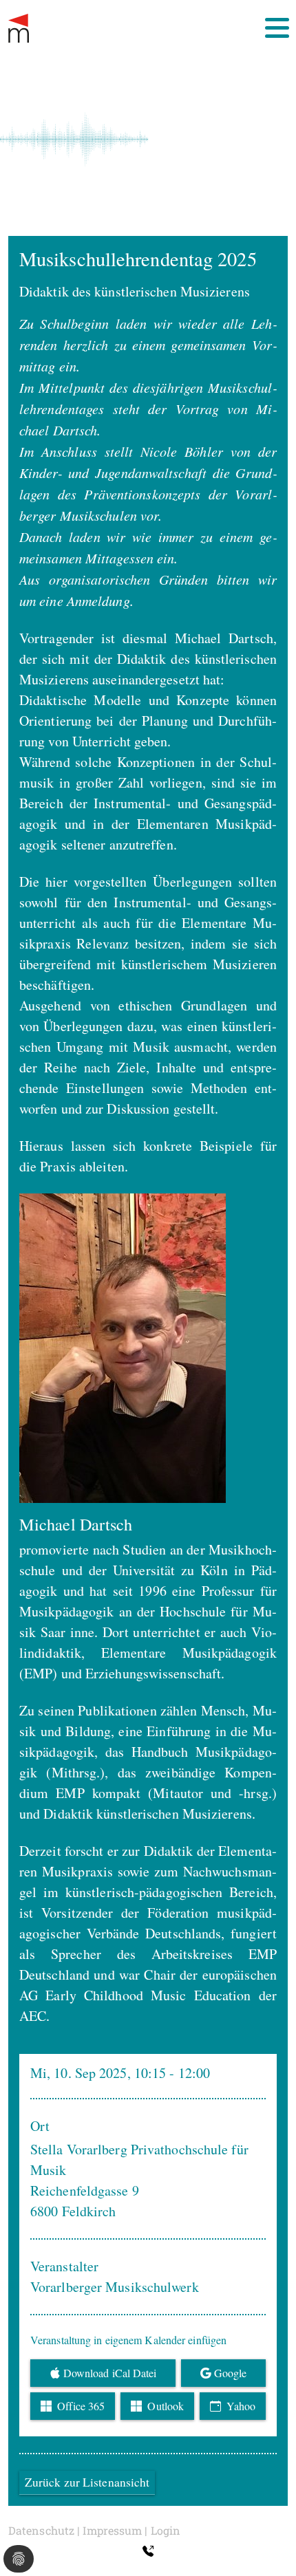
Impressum (112, 2530)
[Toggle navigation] (277, 28)
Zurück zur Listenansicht (87, 2482)
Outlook (164, 2406)
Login (166, 2530)
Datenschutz (41, 2530)
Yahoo (240, 2406)
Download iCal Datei (110, 2373)
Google (231, 2373)
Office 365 (80, 2406)
